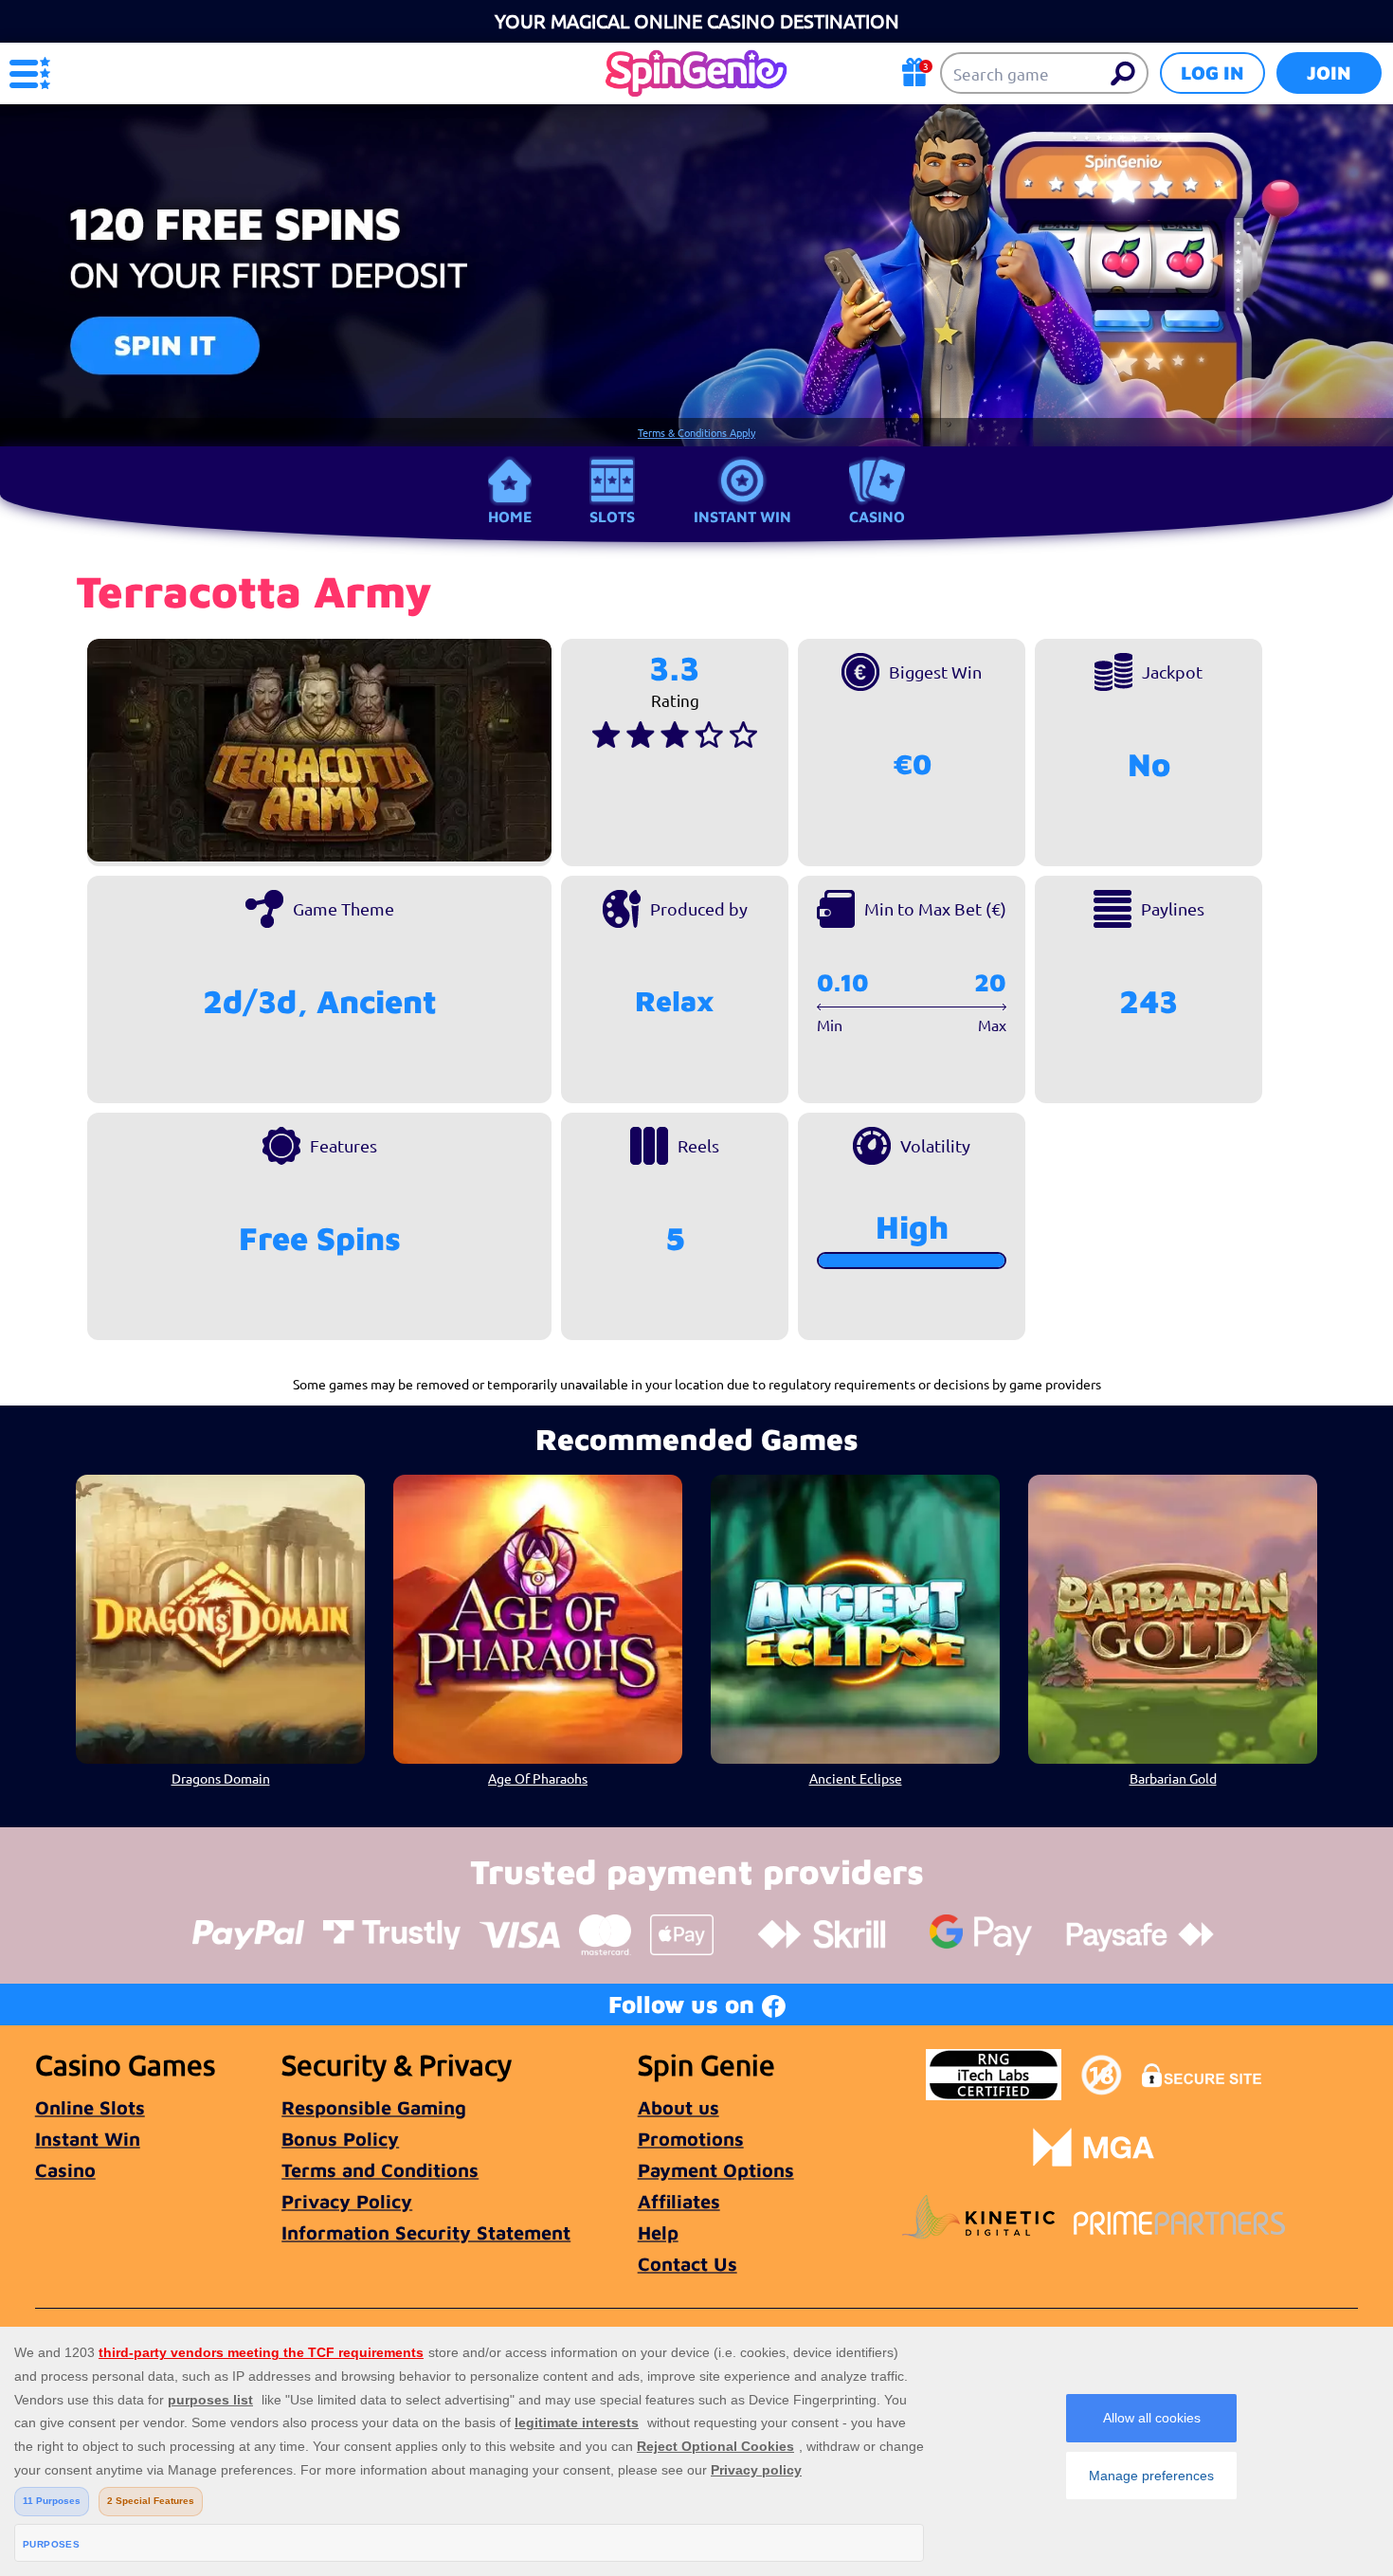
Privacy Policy (347, 2201)
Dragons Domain (221, 1778)
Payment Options (716, 2170)
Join (1329, 73)
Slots (612, 517)
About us (678, 2107)
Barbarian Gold (1173, 1778)
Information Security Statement (426, 2232)
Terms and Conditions (380, 2170)
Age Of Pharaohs (538, 1778)
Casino (877, 517)
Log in (1212, 73)
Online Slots (90, 2107)
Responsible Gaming (374, 2107)
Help (658, 2232)
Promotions (691, 2139)
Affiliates (679, 2201)
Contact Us (687, 2264)
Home (510, 517)
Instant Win (742, 517)
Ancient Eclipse (856, 1778)
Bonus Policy (340, 2139)
